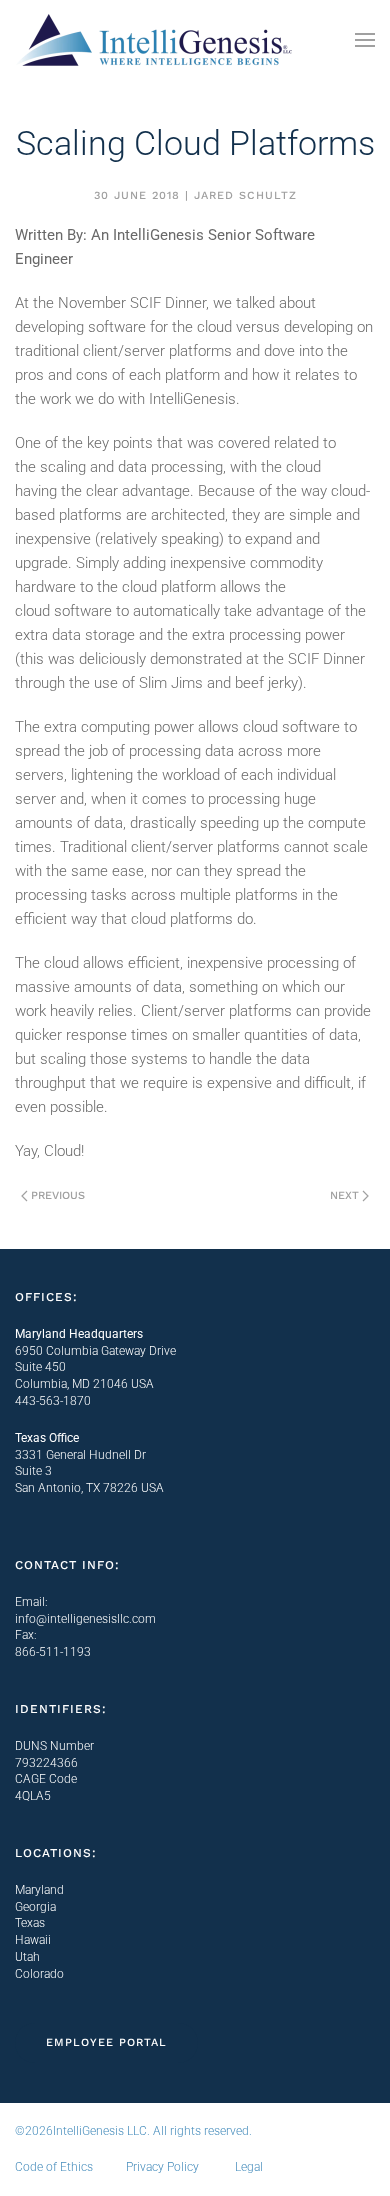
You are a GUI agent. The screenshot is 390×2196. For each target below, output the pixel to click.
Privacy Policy (162, 2167)
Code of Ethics (54, 2167)
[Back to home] (155, 40)
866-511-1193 (53, 1652)
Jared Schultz (245, 195)
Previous (58, 1195)
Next (344, 1195)
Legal (249, 2167)
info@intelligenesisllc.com (85, 1619)
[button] (365, 40)
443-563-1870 (53, 1401)
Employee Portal (106, 2042)
